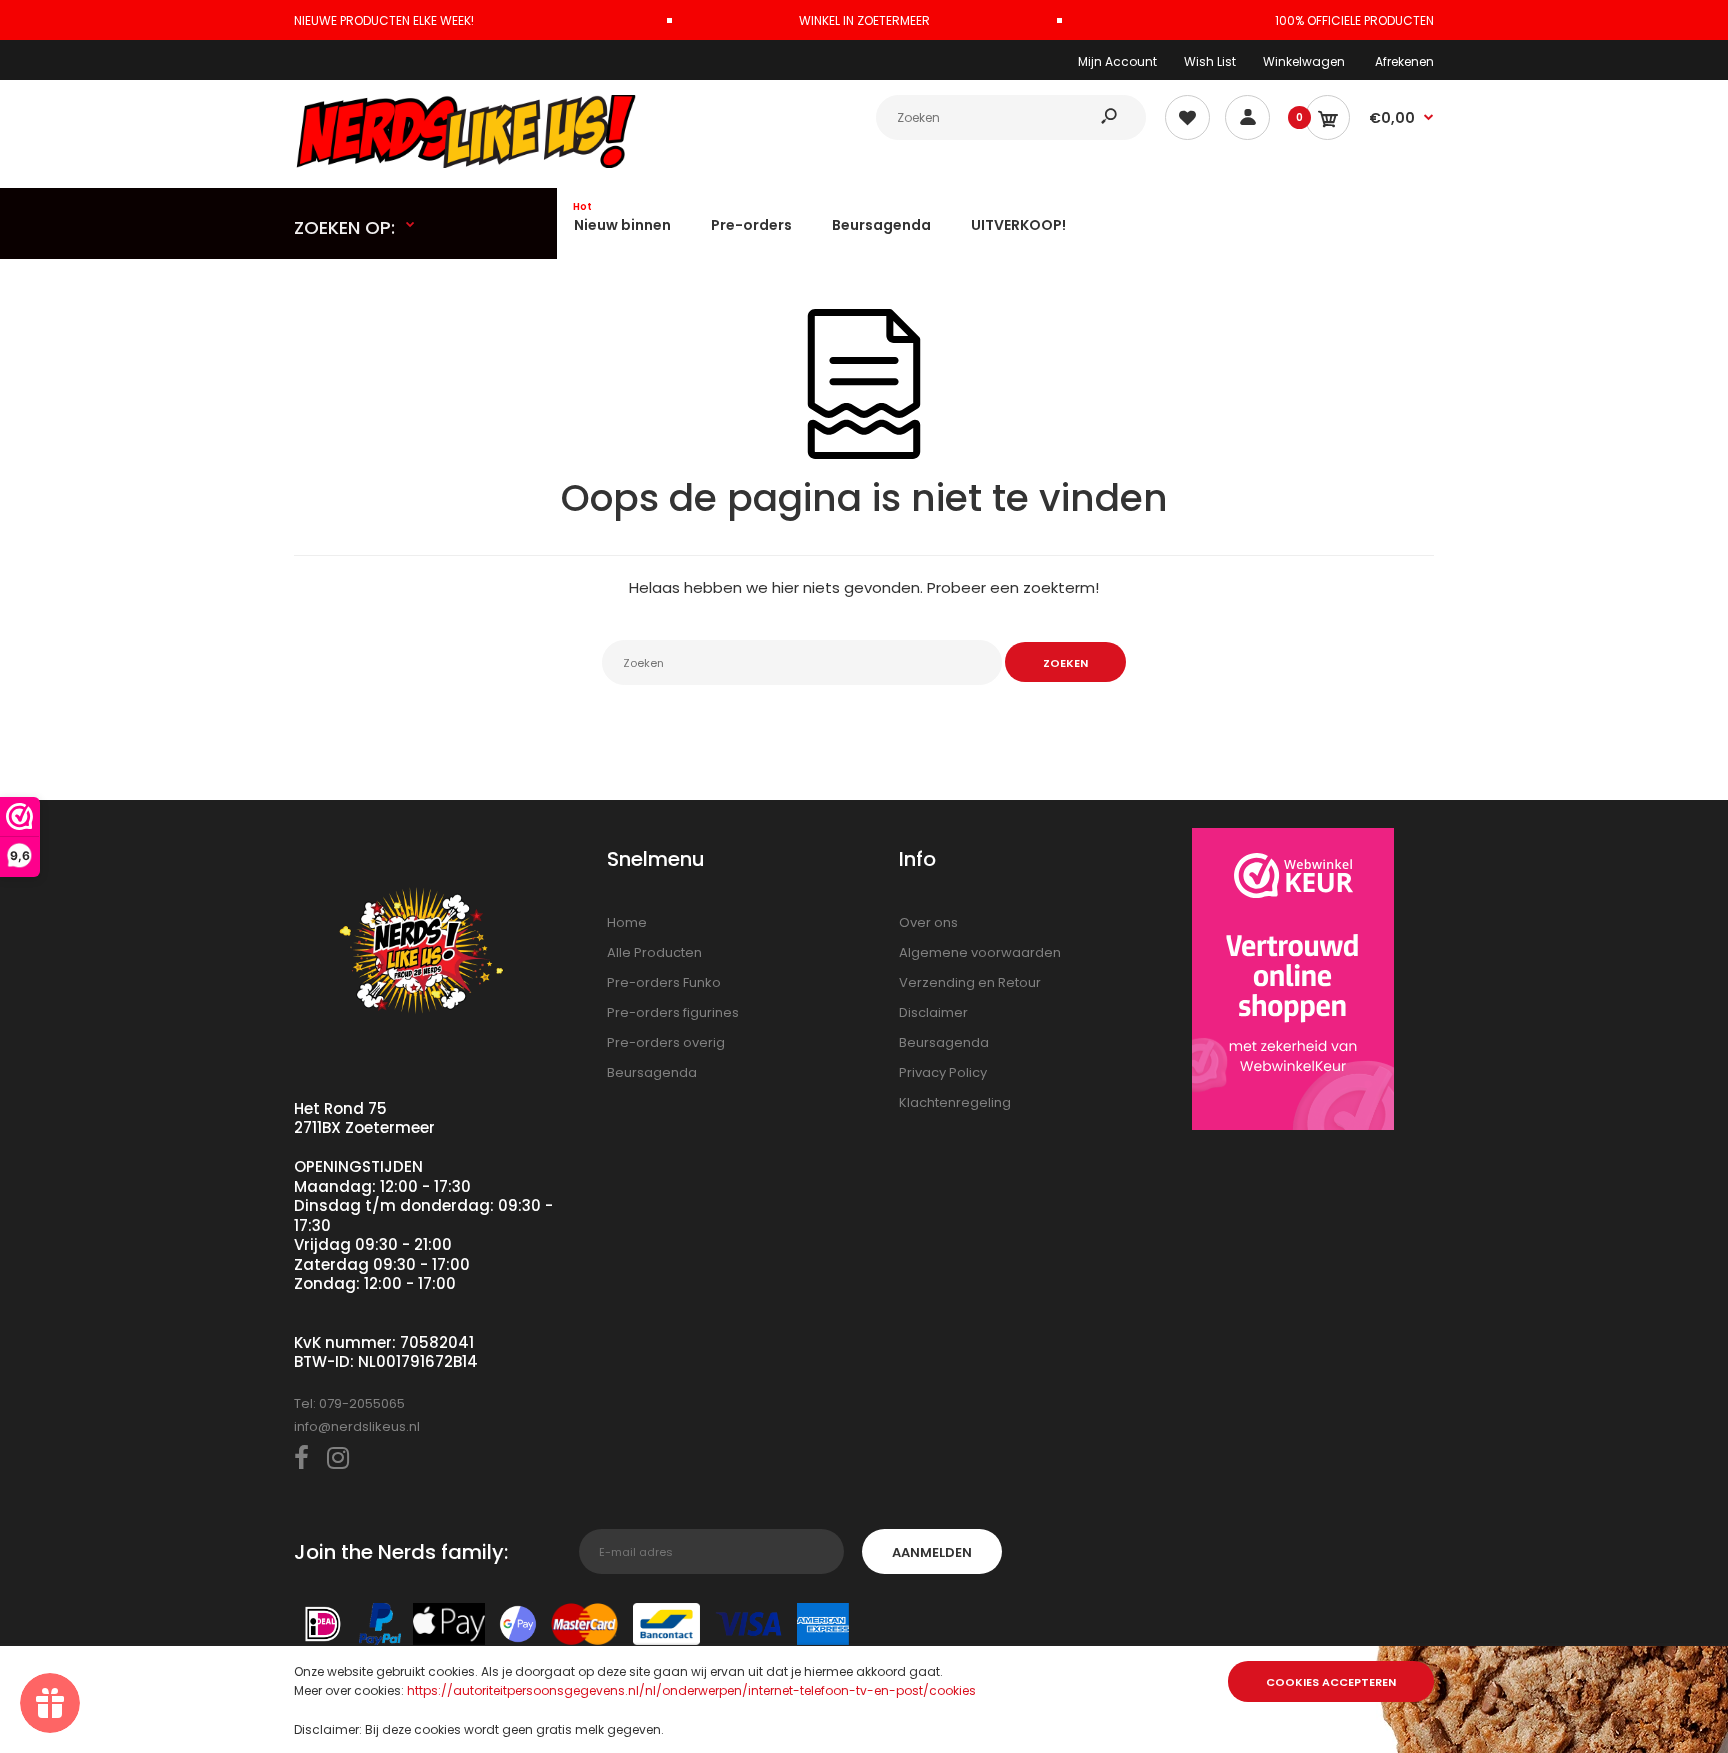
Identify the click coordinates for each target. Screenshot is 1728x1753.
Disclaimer (933, 1012)
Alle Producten (654, 952)
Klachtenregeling (955, 1102)
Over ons (928, 922)
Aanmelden (932, 1552)
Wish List (1210, 61)
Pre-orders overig (666, 1042)
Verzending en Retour (970, 982)
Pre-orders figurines (673, 1012)
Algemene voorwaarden (980, 952)
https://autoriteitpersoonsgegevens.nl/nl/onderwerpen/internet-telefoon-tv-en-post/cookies (691, 1690)
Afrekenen (1404, 61)
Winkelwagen (1304, 61)
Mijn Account (1117, 61)
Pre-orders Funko (664, 982)
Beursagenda (652, 1072)
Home (627, 922)
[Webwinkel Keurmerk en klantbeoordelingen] (1293, 982)
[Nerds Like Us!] (469, 163)
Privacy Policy (943, 1072)
